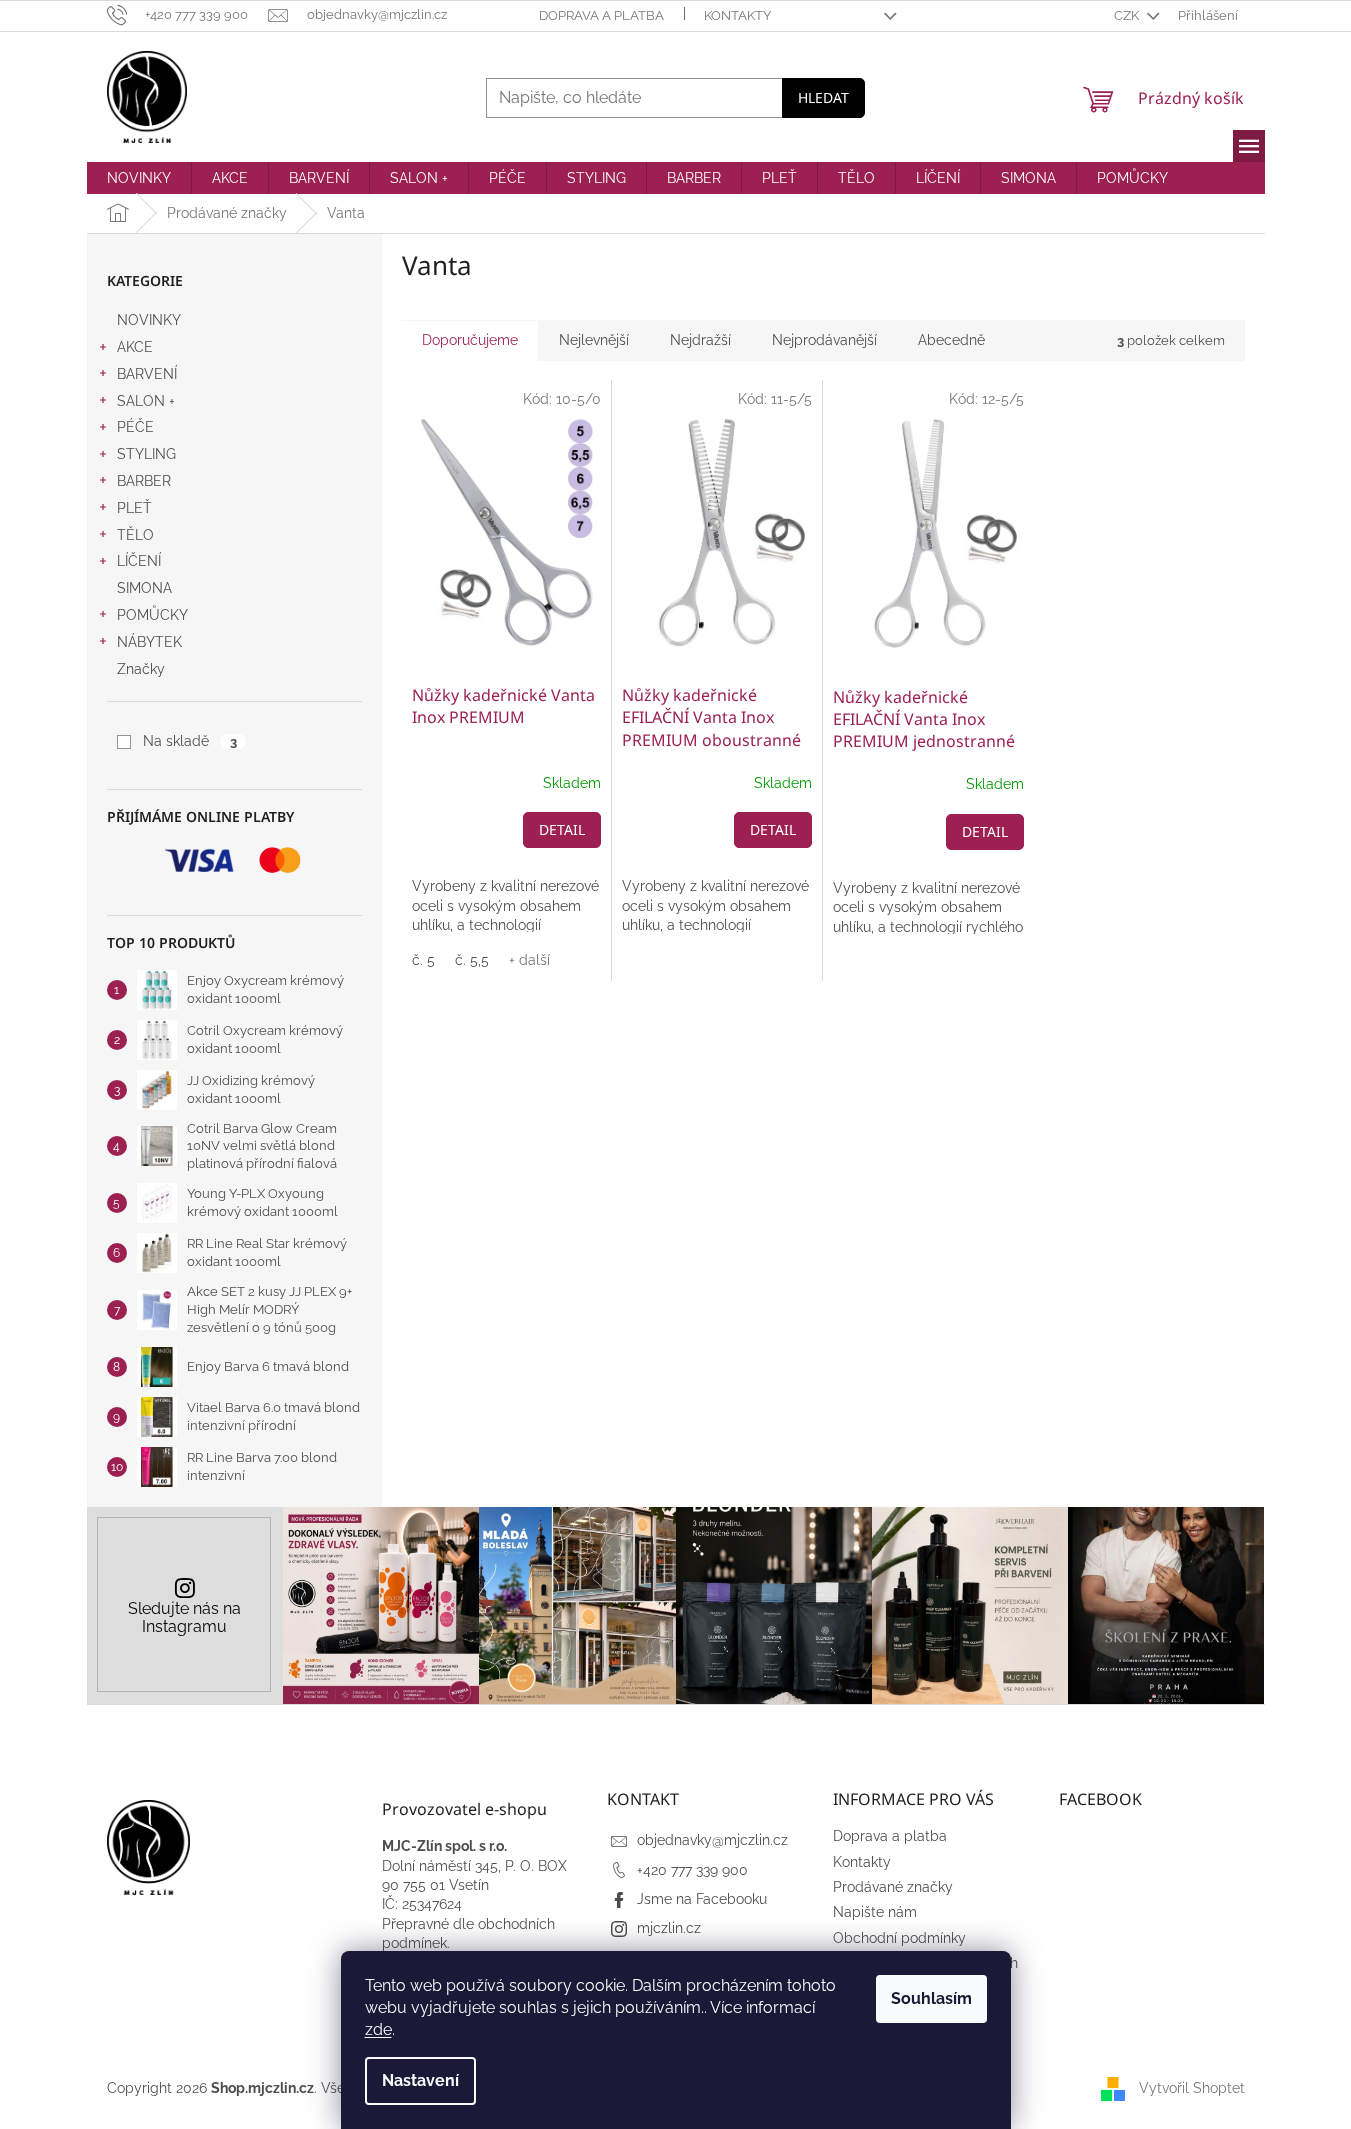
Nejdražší (700, 340)
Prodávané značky (893, 1887)
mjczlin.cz (669, 1928)
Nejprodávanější (824, 340)
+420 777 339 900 (692, 1870)
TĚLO (135, 535)
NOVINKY (149, 320)
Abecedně (951, 340)
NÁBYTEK (149, 642)
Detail (562, 829)
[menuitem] (139, 178)
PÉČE (135, 427)
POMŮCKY (152, 615)
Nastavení (420, 2080)
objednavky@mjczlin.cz (712, 1840)
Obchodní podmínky (899, 1938)
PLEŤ (134, 508)
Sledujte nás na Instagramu (184, 1617)
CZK (1128, 15)
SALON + (146, 401)
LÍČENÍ (139, 561)
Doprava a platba (601, 15)
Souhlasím (931, 1998)
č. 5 (423, 960)
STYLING (146, 454)
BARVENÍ (147, 374)
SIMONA (144, 588)
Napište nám (875, 1912)
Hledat (823, 97)
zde (378, 2029)
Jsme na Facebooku (702, 1899)
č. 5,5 (472, 960)
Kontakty (737, 15)
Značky (141, 669)
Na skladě (189, 741)
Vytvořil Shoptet (1192, 2087)
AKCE (135, 347)
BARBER (144, 481)
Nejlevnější (594, 340)
